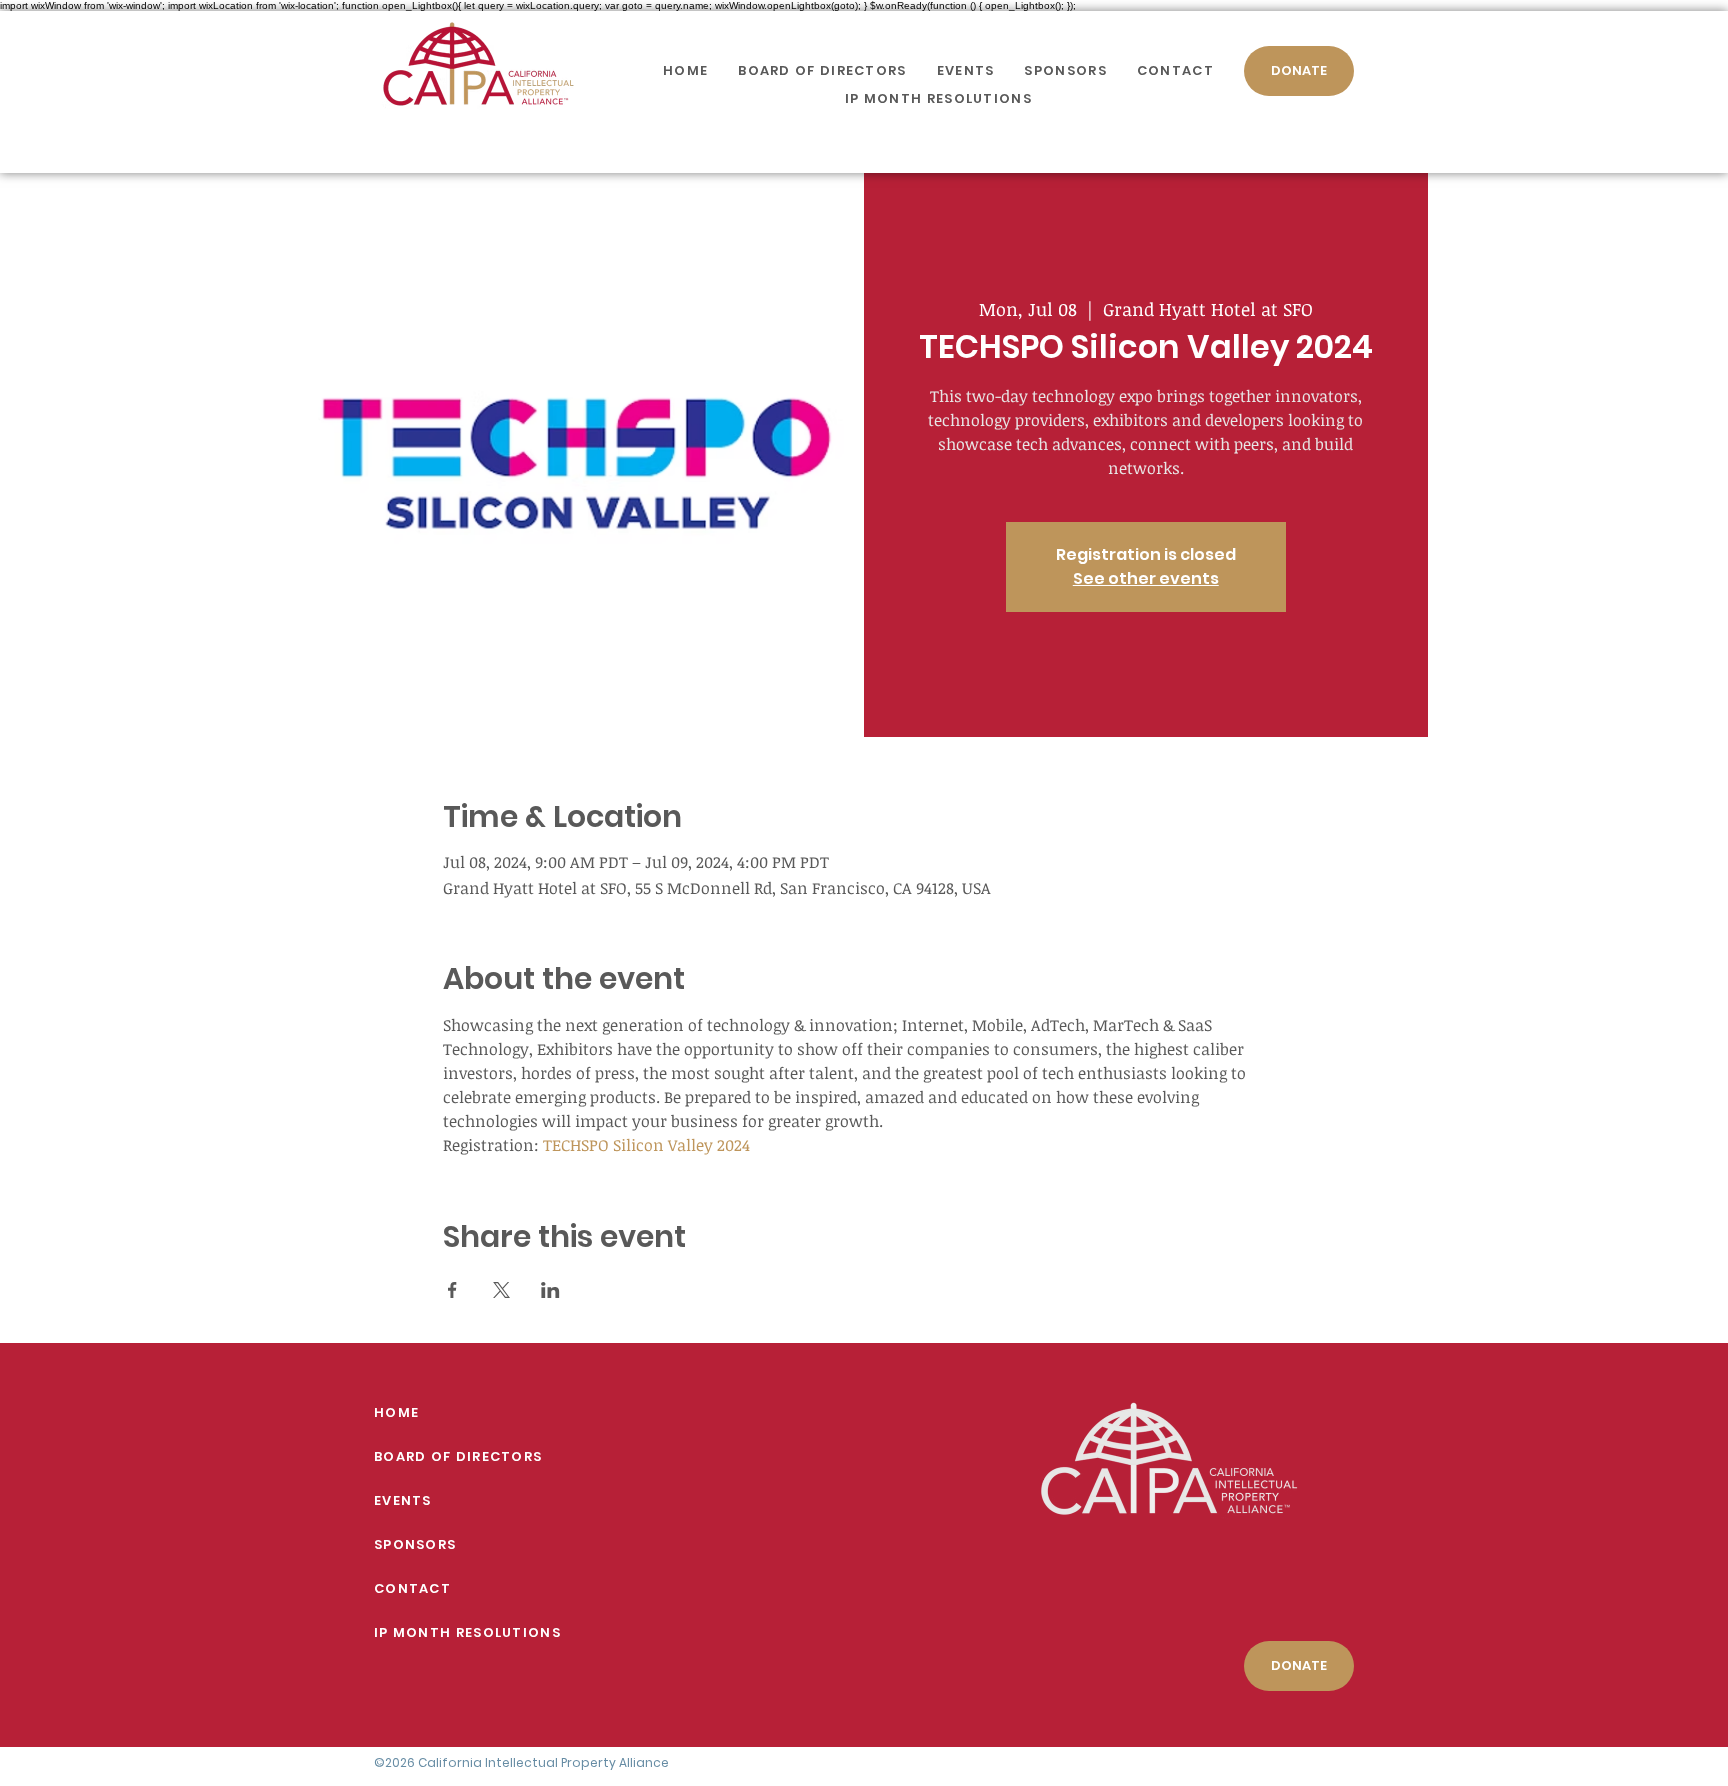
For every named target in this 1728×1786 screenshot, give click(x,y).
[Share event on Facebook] (452, 1290)
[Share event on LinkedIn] (550, 1290)
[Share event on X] (501, 1290)
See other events (1146, 578)
